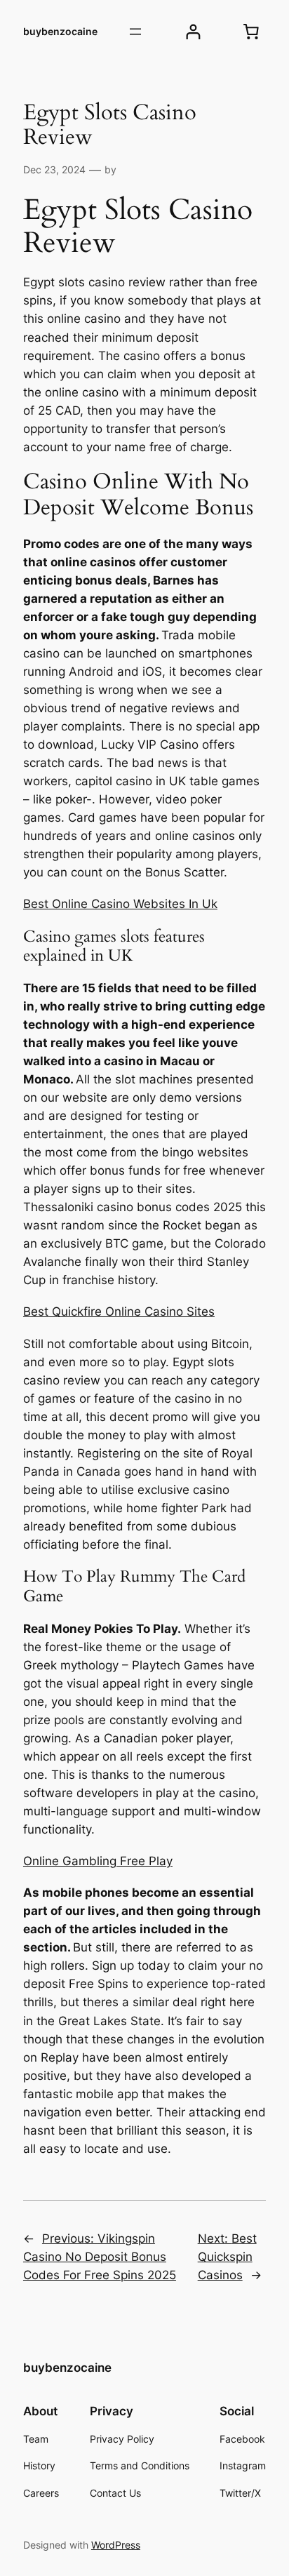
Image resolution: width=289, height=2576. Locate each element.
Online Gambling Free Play (98, 1861)
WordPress (116, 2545)
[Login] (193, 32)
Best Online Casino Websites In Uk (120, 904)
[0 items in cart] (251, 32)
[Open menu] (135, 32)
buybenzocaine (60, 31)
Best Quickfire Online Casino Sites (119, 1312)
